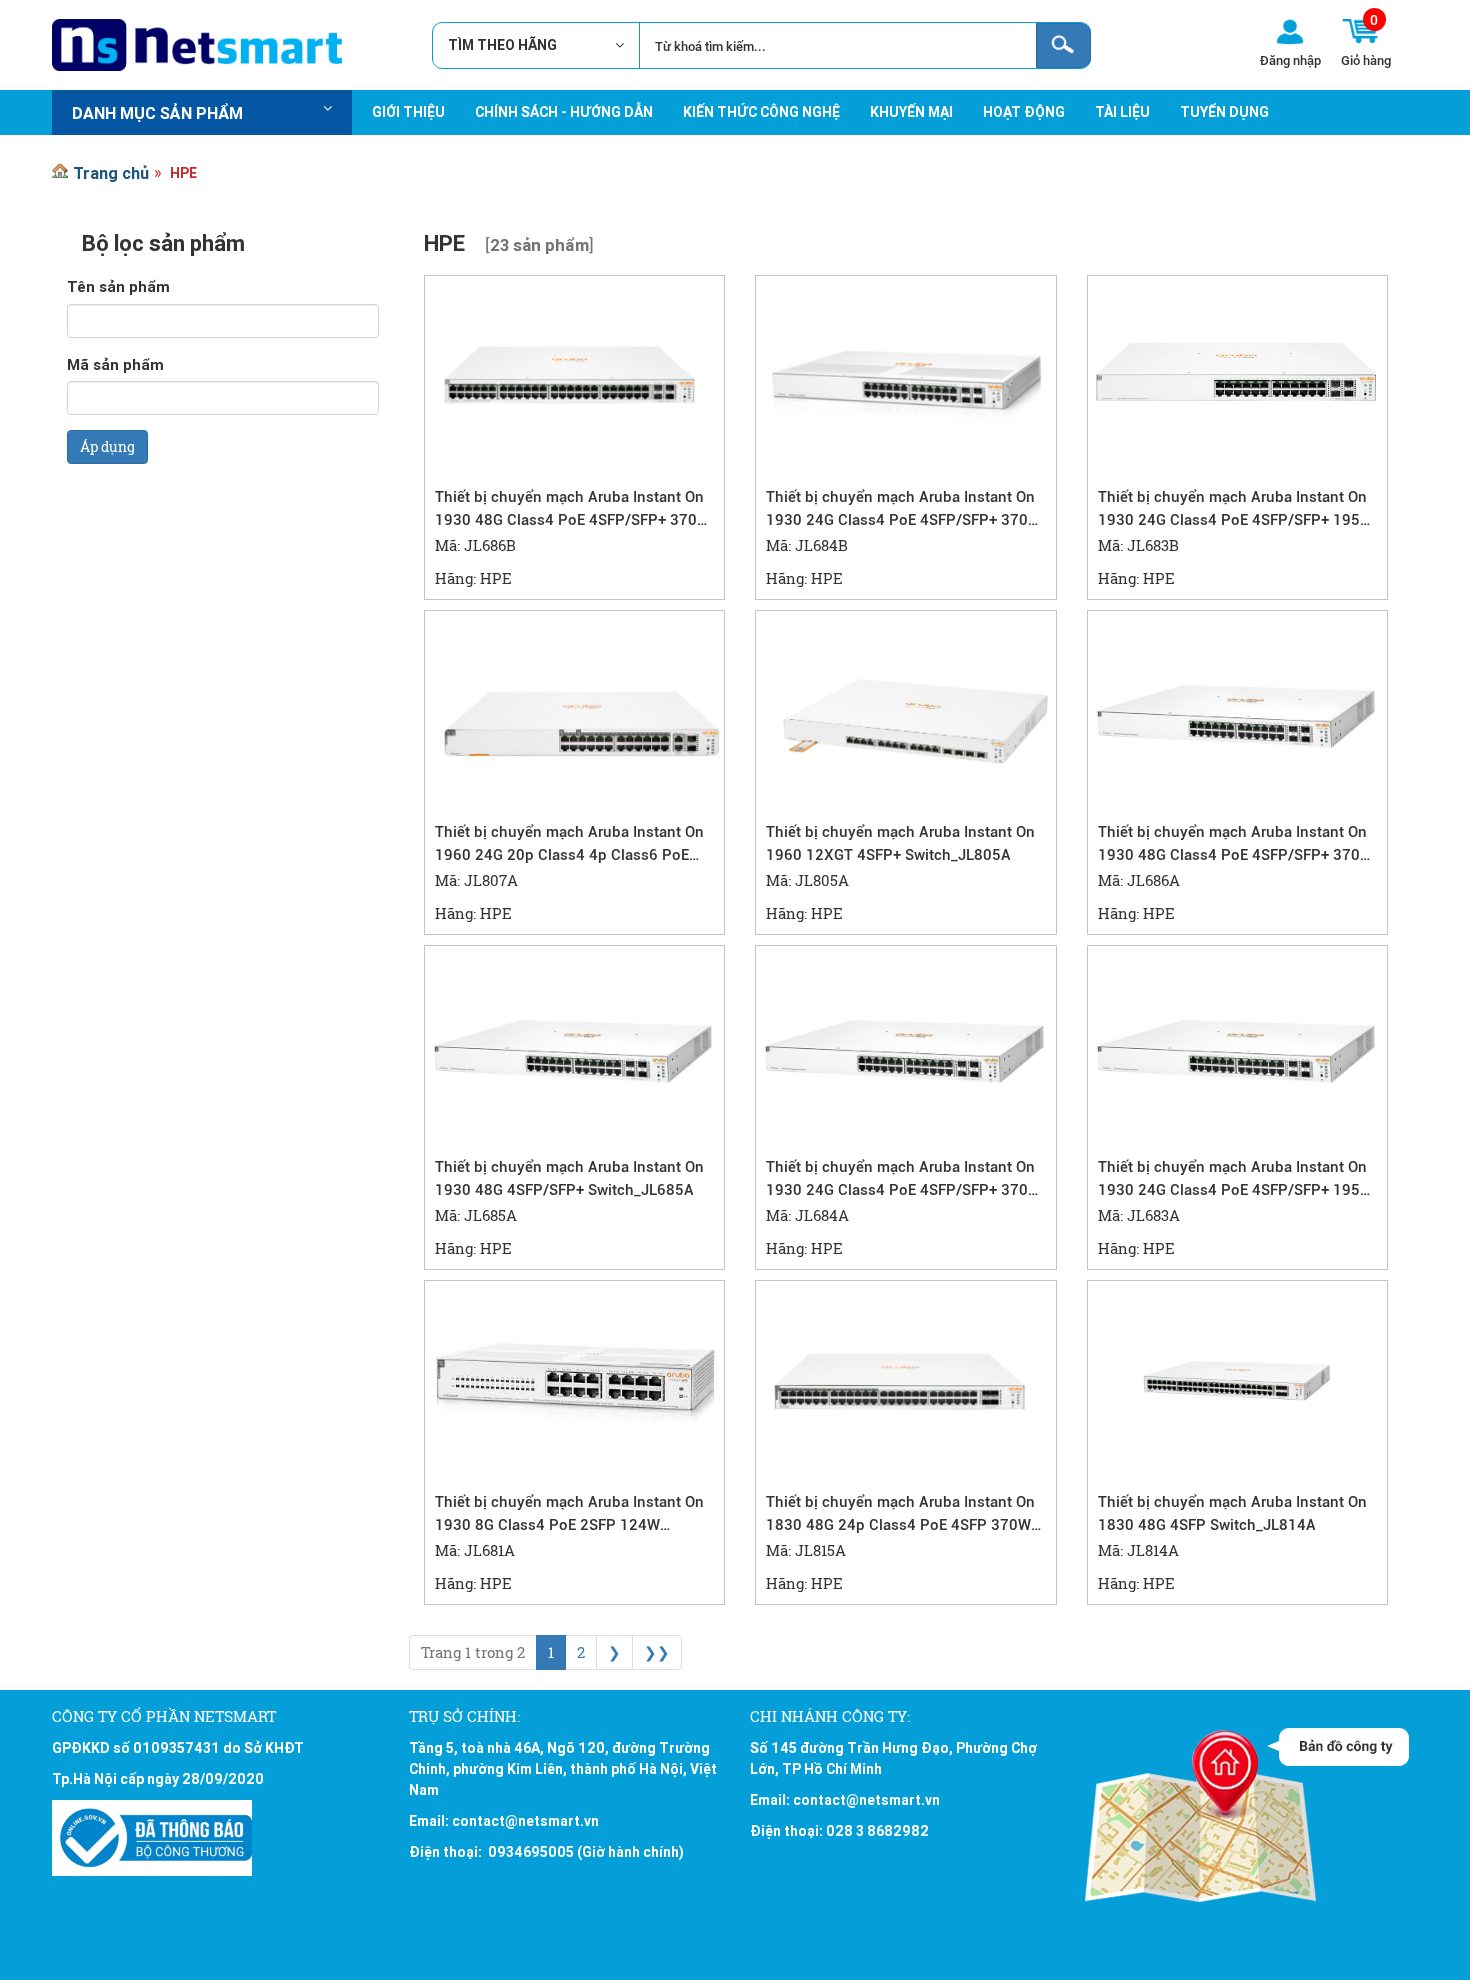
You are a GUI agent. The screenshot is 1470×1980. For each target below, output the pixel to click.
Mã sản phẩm (115, 364)
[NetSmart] (197, 45)
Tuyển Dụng (1224, 112)
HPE (183, 173)
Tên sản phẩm (118, 286)
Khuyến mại (911, 112)
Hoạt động (1024, 112)
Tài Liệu (1122, 112)
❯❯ (657, 1652)
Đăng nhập (1290, 60)
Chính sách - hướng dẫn (564, 112)
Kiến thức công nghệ (761, 112)
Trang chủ (111, 173)
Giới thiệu (408, 112)
